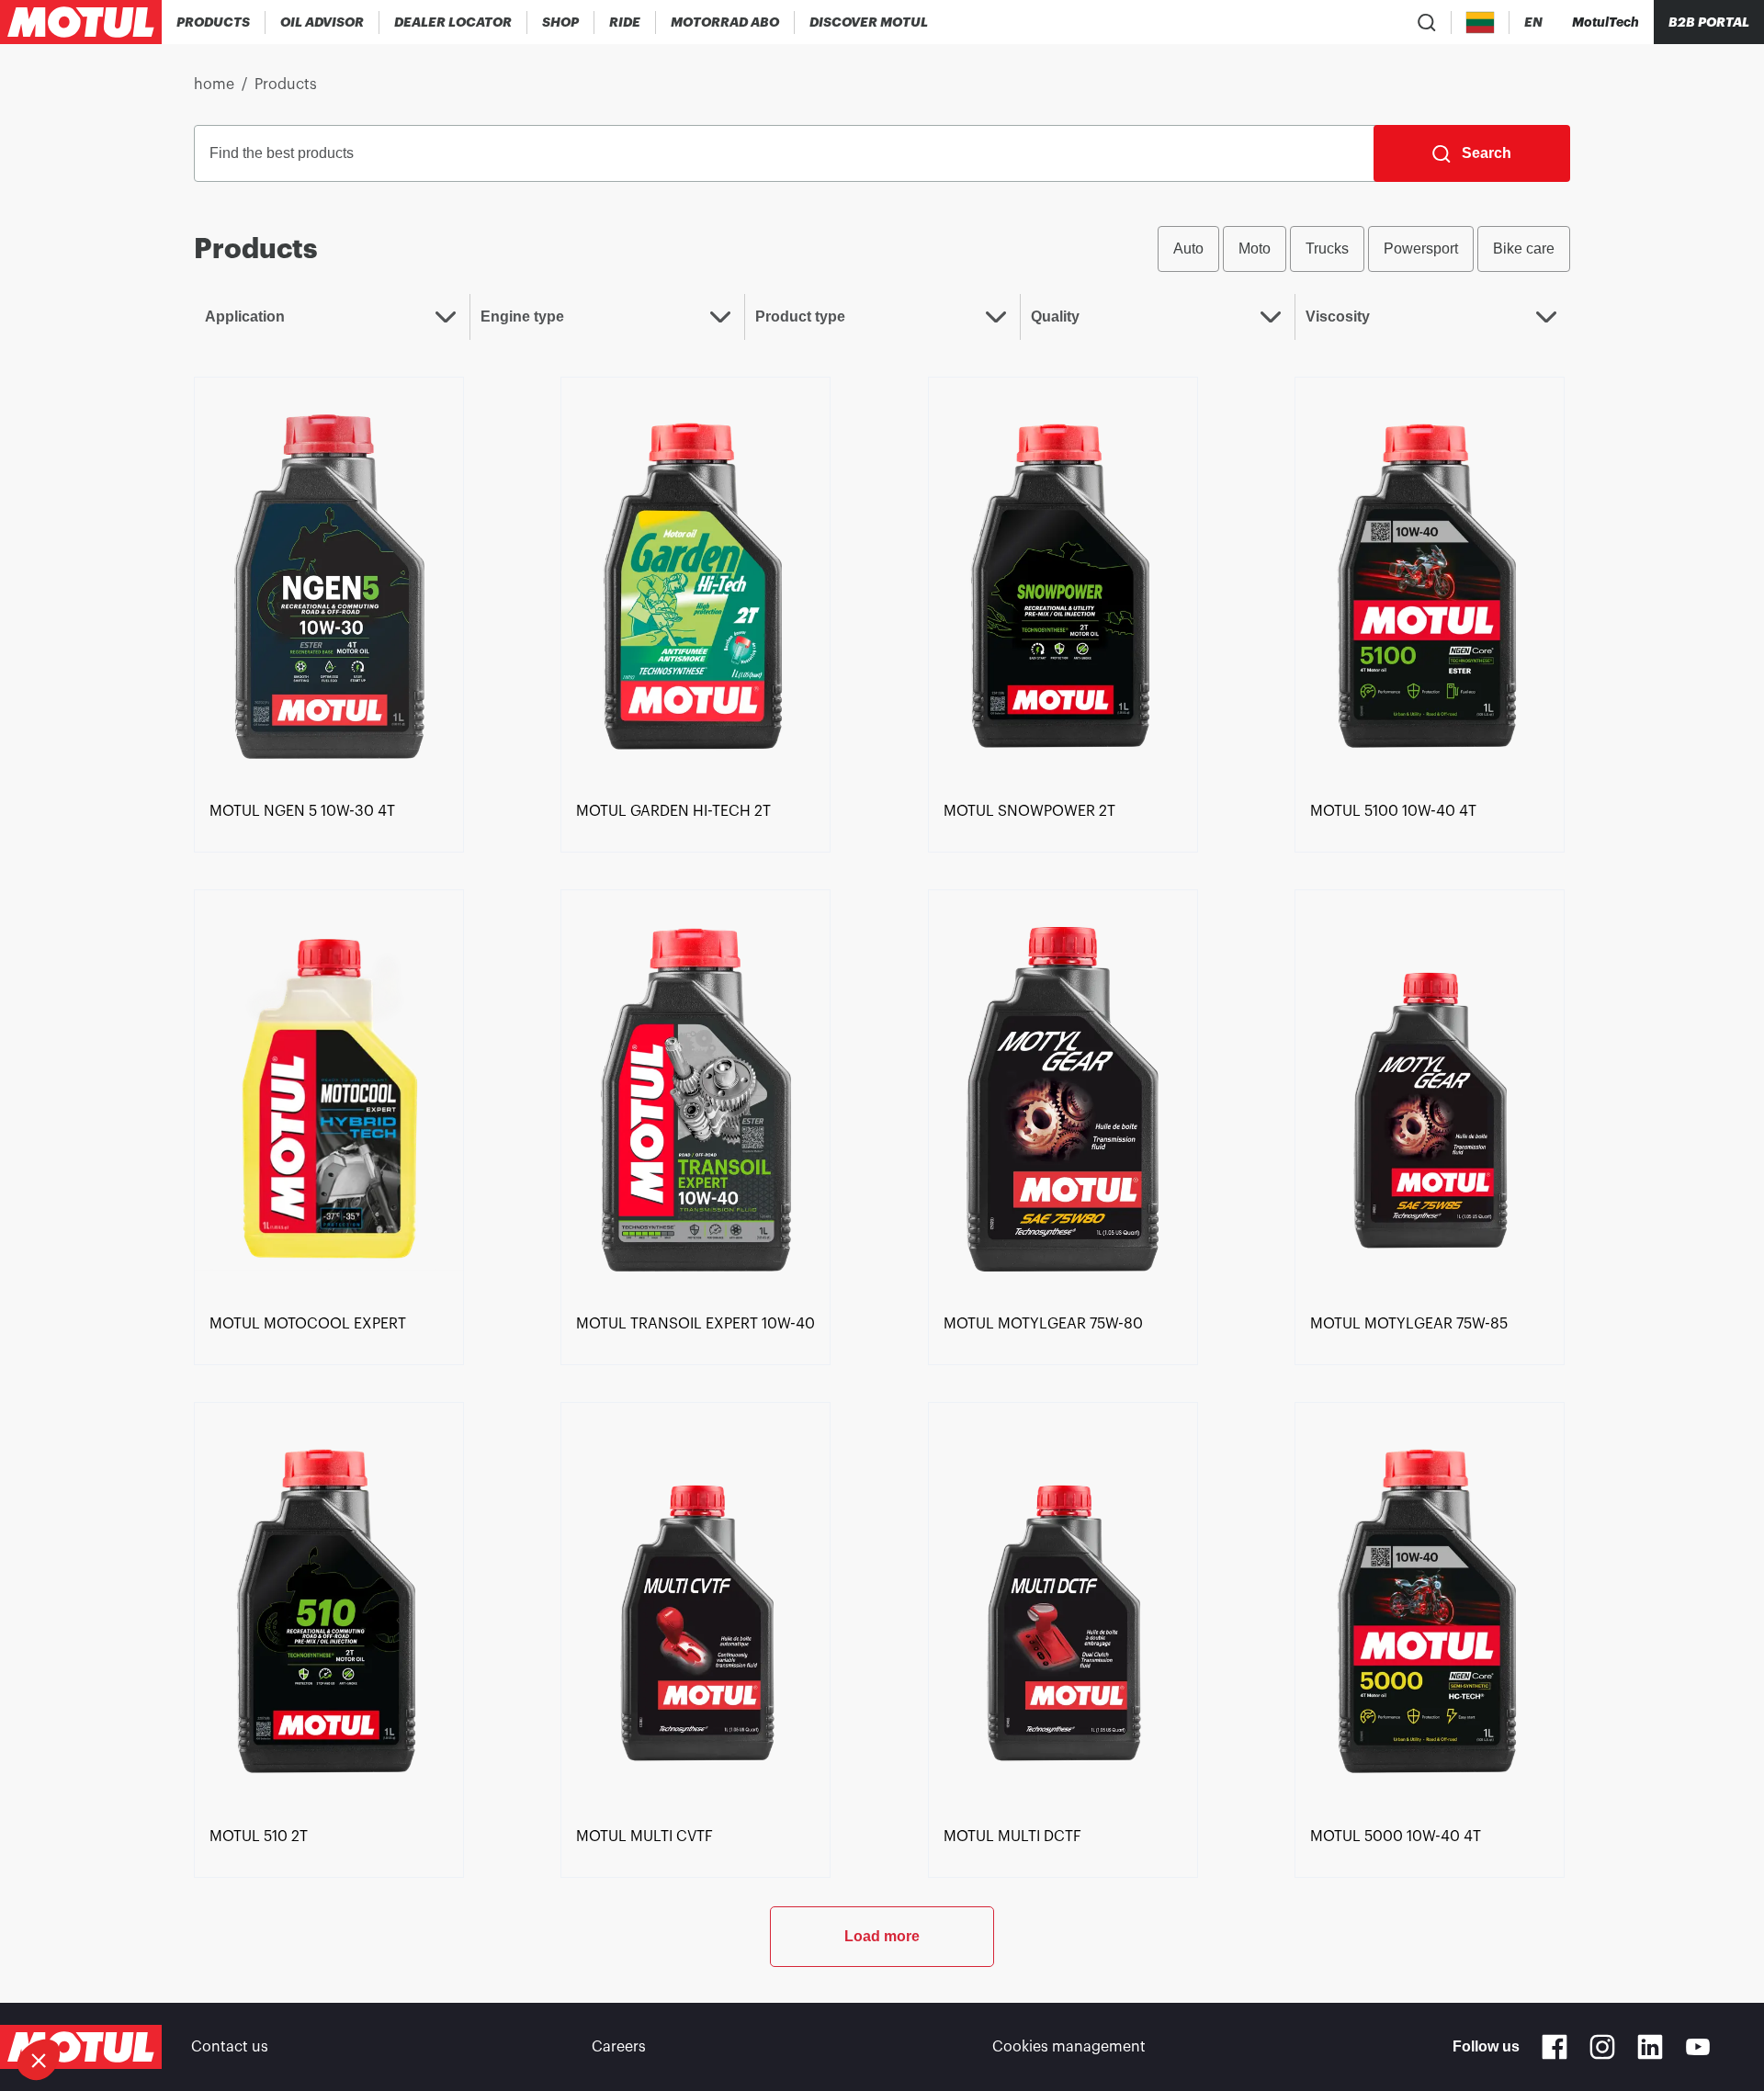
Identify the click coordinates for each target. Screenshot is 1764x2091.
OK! (308, 1998)
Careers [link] (619, 2047)
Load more (882, 1936)
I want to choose (115, 1998)
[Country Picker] (1481, 23)
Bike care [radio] (1524, 249)
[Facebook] (1555, 2047)
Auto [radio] (1188, 249)
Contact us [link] (230, 2047)
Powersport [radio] (1421, 249)
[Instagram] (1602, 2047)
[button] (39, 2060)
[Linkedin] (1650, 2047)
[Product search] (1427, 22)
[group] (1364, 249)
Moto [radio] (1255, 249)
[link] (561, 22)
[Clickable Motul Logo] (81, 22)
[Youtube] (1698, 2047)
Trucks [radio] (1327, 249)
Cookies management (1069, 2047)
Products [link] (286, 85)
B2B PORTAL (1709, 22)
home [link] (214, 85)
